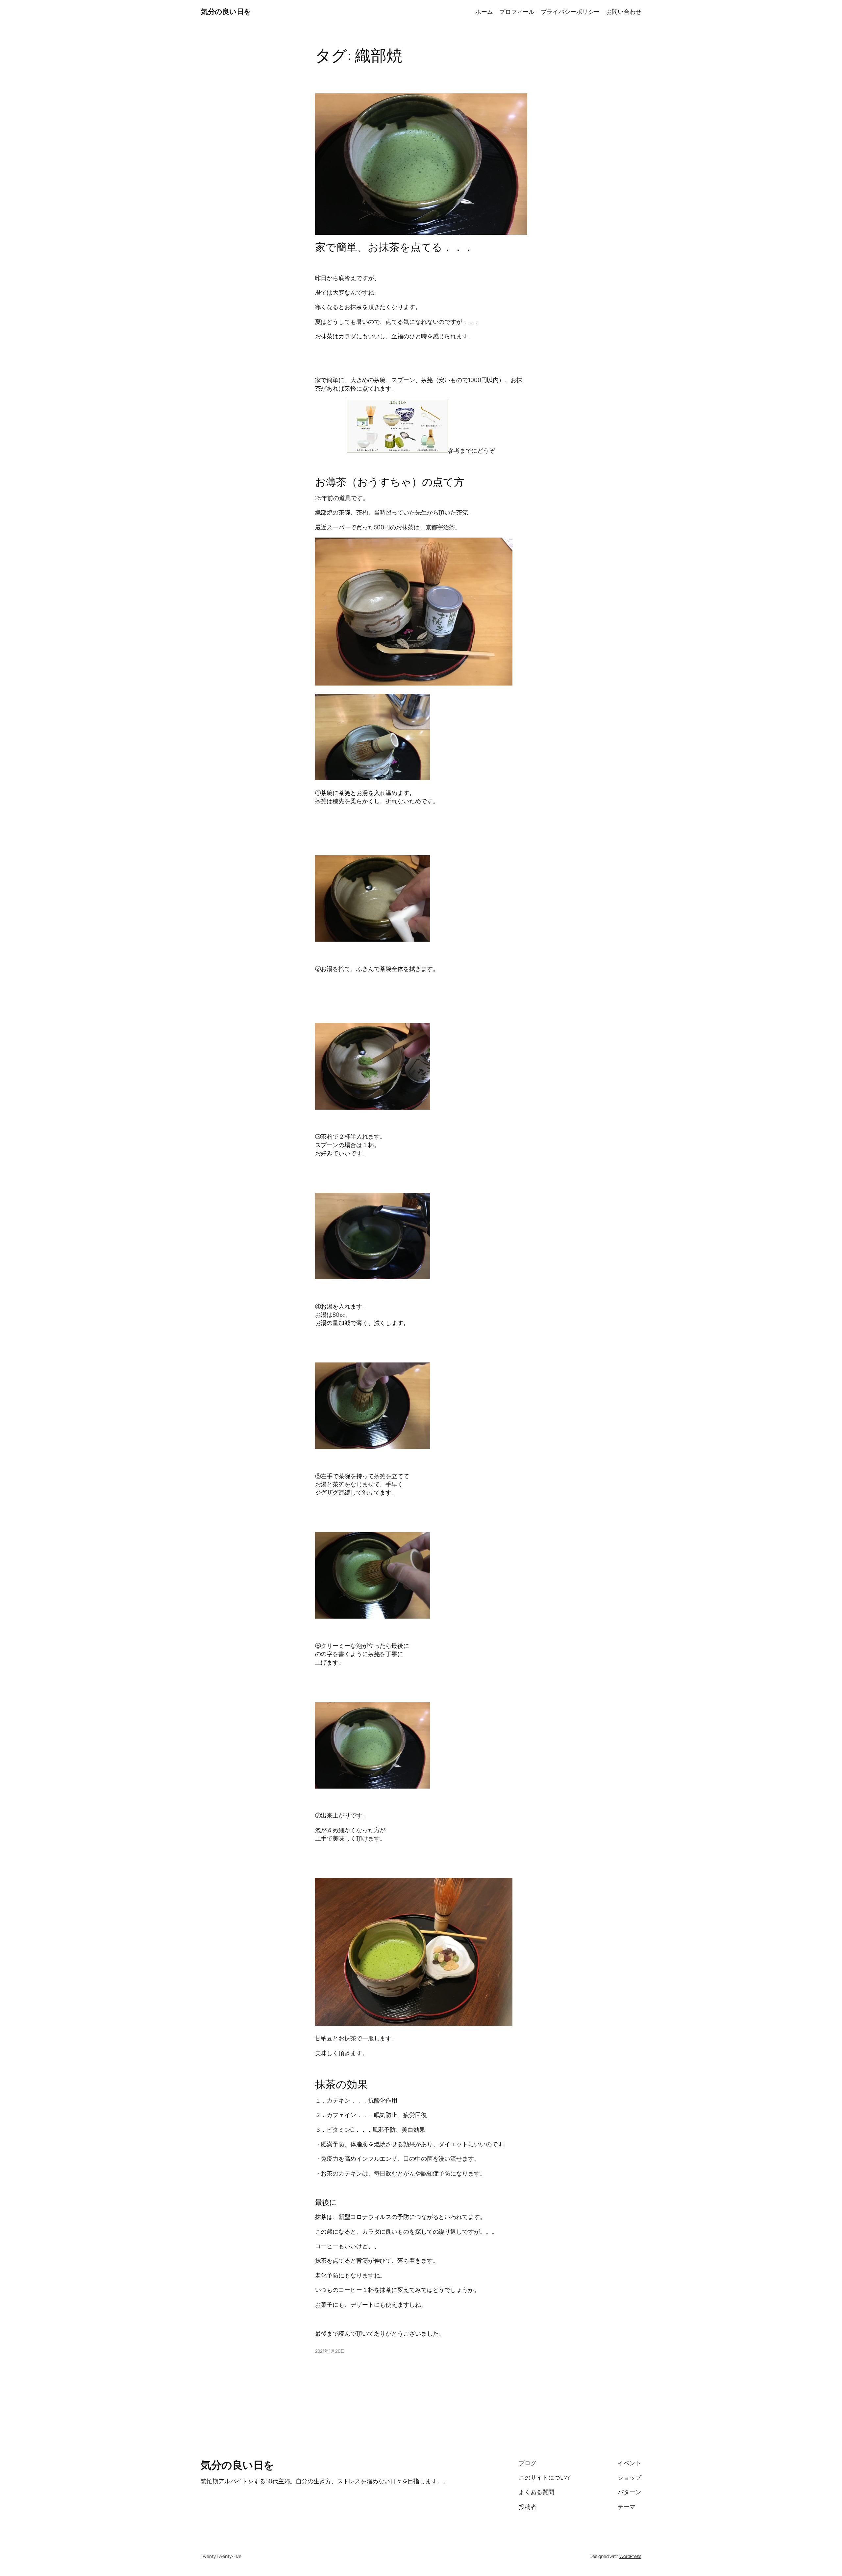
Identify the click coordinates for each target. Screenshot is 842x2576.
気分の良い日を (226, 12)
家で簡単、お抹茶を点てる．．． (395, 247)
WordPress (630, 2556)
